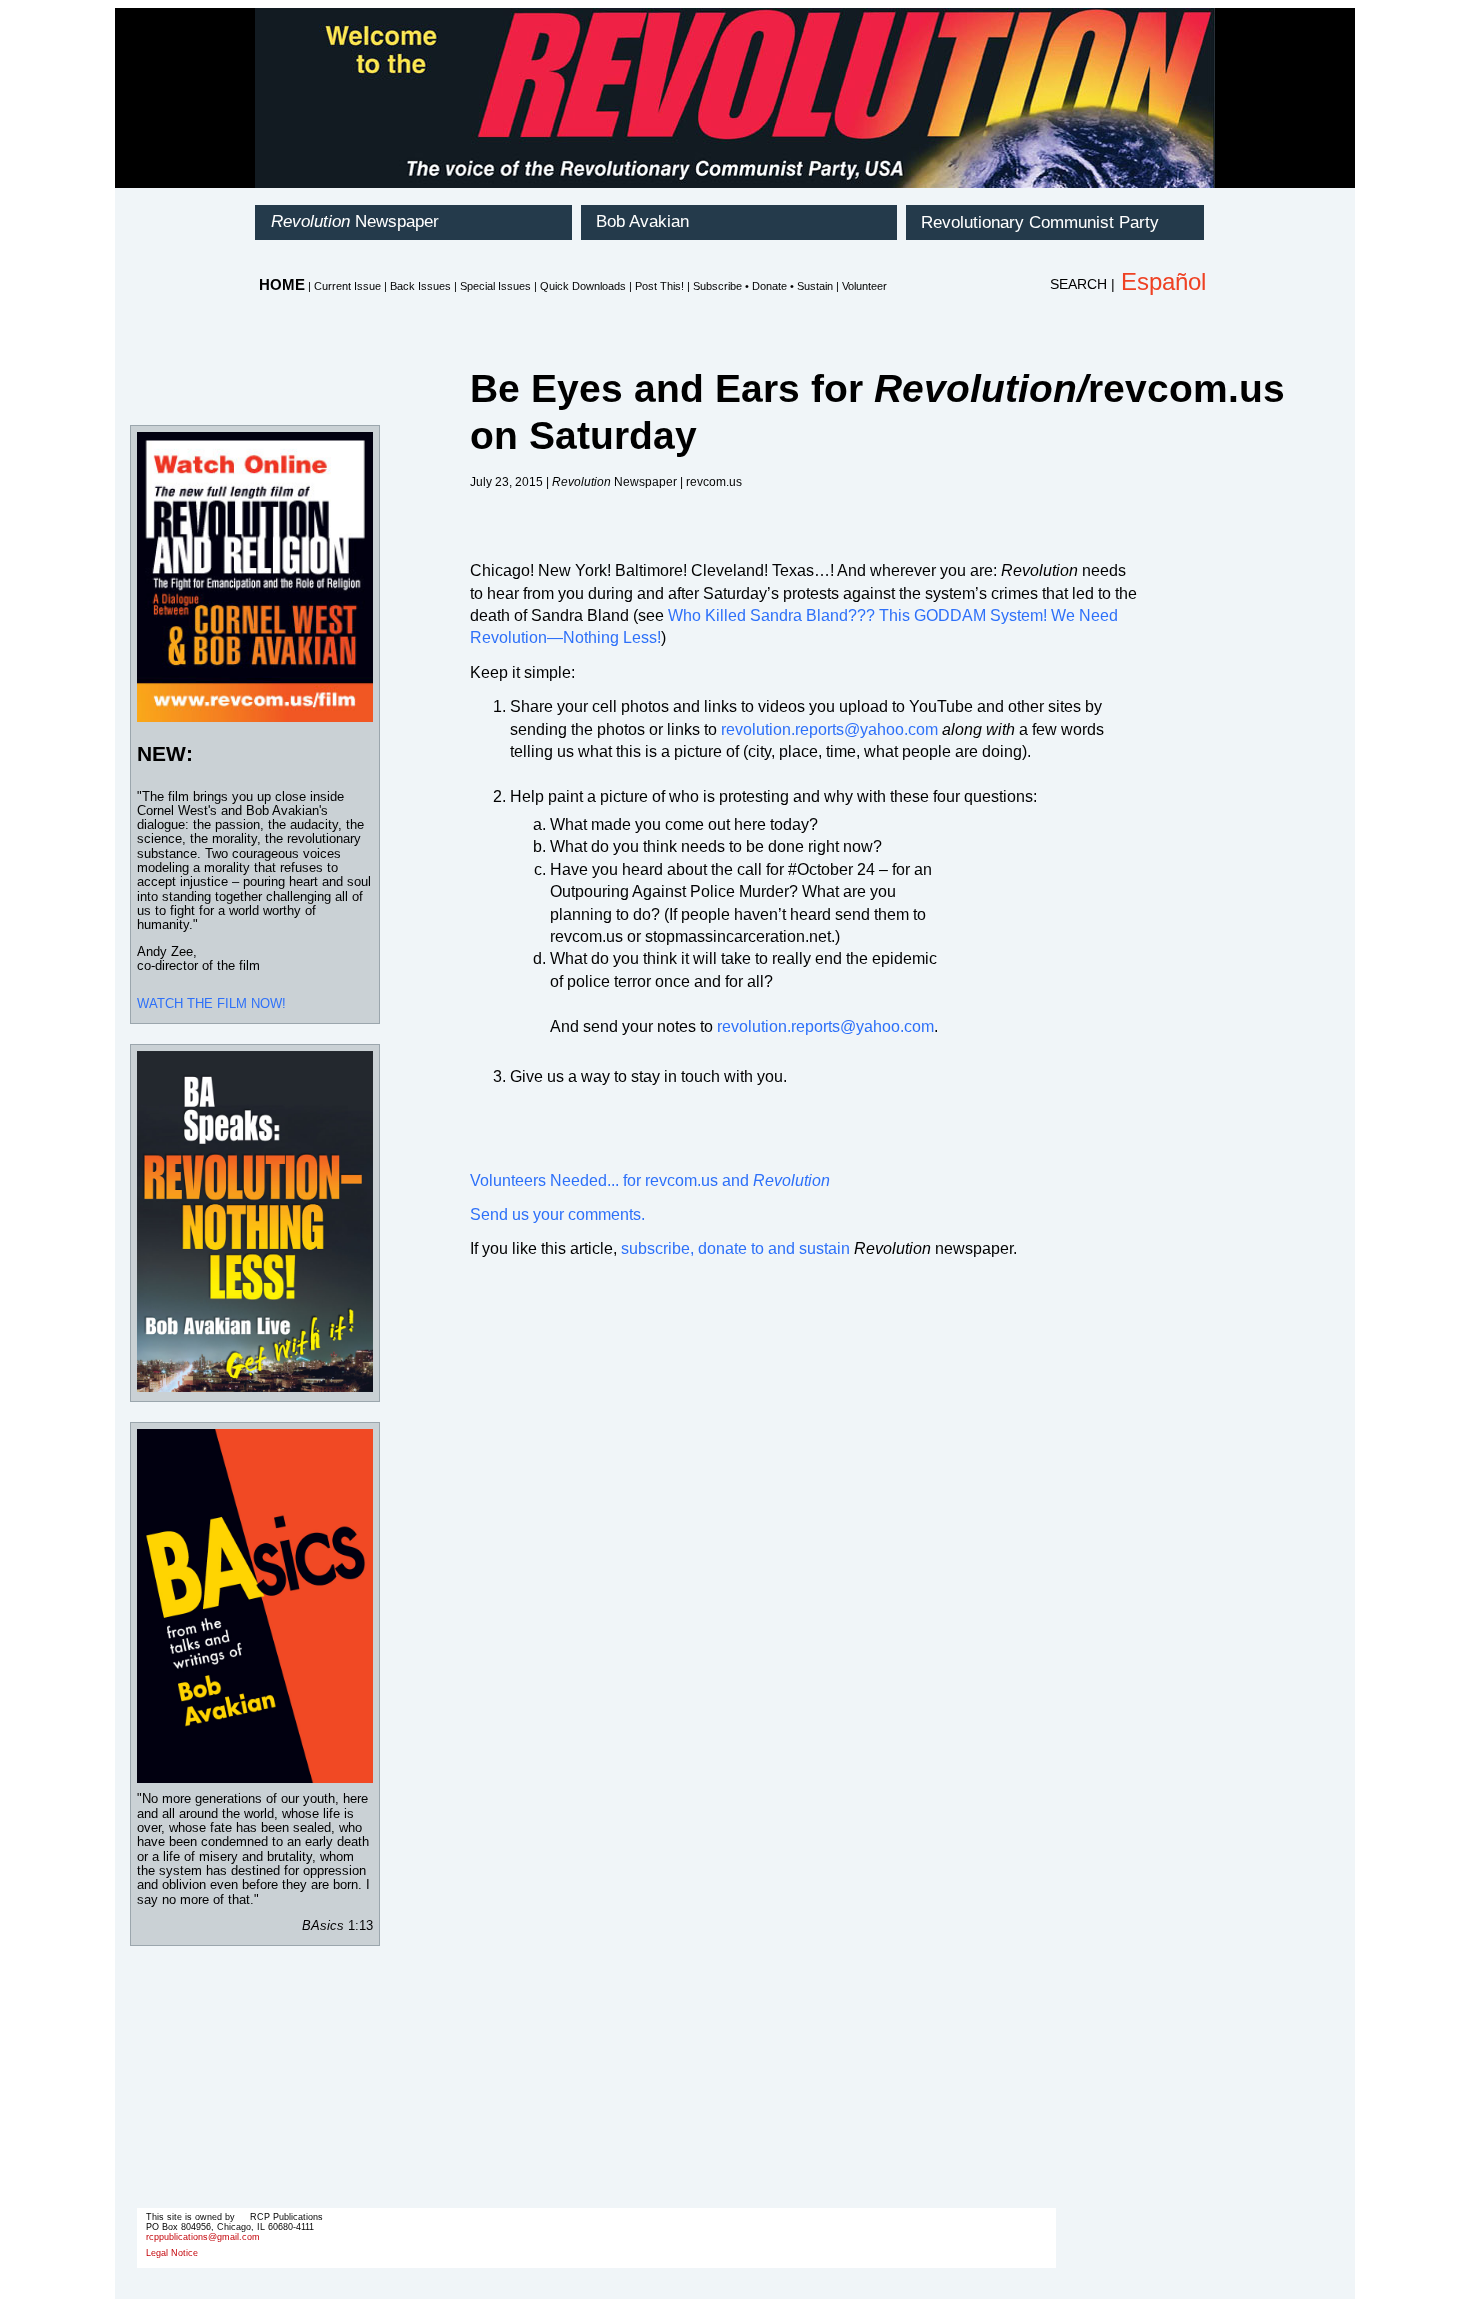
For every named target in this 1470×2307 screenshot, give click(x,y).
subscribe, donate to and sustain (735, 1248)
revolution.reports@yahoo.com (829, 729)
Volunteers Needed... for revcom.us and (650, 1180)
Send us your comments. (557, 1214)
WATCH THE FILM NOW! (211, 1003)
